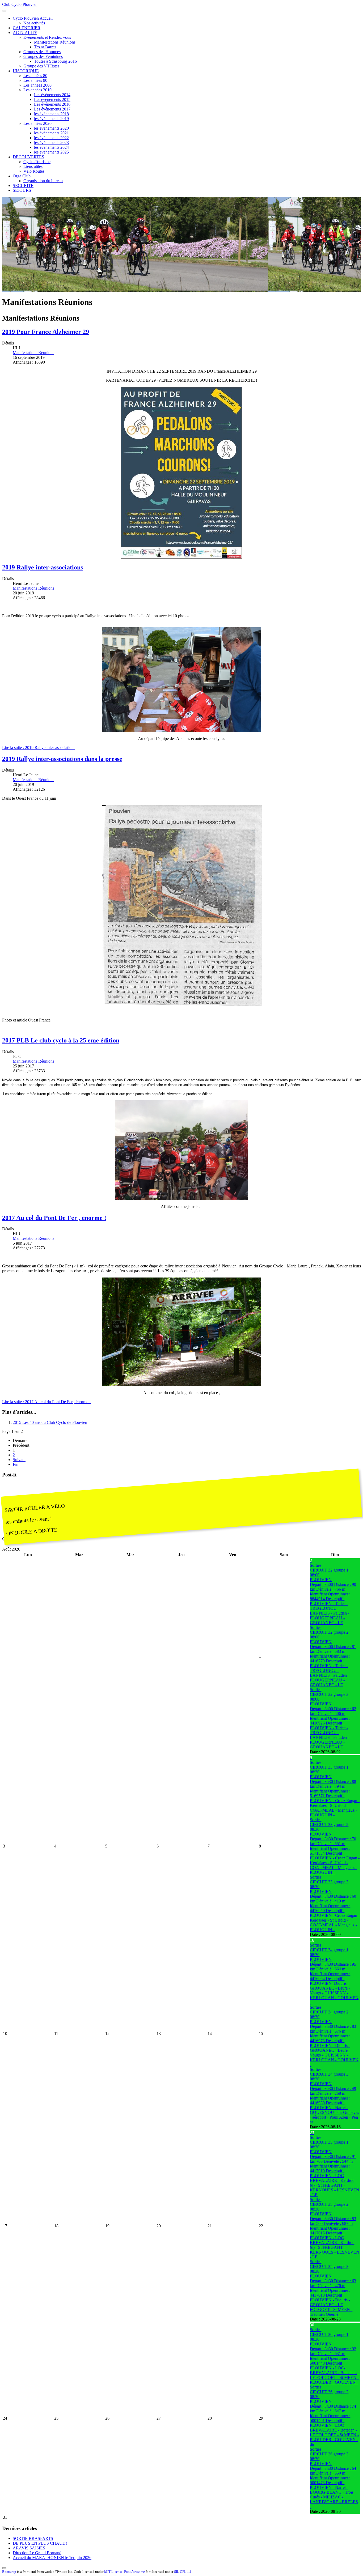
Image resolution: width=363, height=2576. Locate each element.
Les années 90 (35, 80)
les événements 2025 (51, 152)
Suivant (19, 1460)
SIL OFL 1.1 (183, 2572)
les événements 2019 (51, 119)
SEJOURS (22, 190)
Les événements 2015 (52, 99)
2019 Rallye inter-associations (43, 567)
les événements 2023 (51, 142)
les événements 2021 (51, 133)
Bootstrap (9, 2572)
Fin (16, 1464)
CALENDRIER (27, 28)
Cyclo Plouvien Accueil (33, 18)
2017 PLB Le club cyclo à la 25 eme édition (61, 1040)
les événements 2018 (51, 114)
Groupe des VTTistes (41, 66)
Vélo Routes (34, 171)
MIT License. (114, 2572)
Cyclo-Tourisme (37, 162)
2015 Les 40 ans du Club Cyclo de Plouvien (50, 1422)
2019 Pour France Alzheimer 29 (46, 332)
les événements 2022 (51, 138)
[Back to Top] (4, 2568)
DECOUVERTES (28, 157)
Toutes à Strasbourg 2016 (55, 61)
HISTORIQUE (26, 71)
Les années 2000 (37, 85)
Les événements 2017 (52, 109)
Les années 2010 (37, 90)
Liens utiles (33, 166)
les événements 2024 (51, 147)
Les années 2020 (37, 123)
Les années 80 (35, 76)
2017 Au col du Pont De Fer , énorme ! (54, 1218)
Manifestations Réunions (55, 42)
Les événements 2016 (52, 104)
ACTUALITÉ (25, 33)
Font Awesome (134, 2572)
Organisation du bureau (43, 181)
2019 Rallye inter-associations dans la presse (62, 759)
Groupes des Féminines (43, 56)
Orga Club (22, 176)
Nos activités (34, 23)
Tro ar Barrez (45, 47)
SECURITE (23, 186)
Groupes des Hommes (42, 52)
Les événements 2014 (52, 95)
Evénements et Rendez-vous (47, 37)
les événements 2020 (51, 128)
